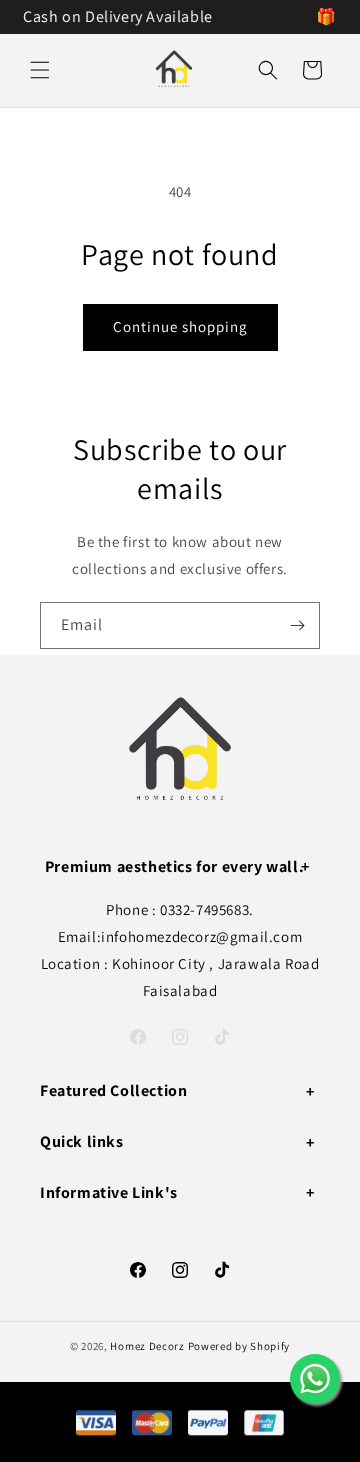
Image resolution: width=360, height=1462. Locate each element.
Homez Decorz (147, 1346)
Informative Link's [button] (109, 1192)
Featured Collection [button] (113, 1090)
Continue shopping (180, 326)
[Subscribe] (297, 625)
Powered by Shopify (239, 1346)
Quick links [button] (82, 1141)
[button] (40, 70)
